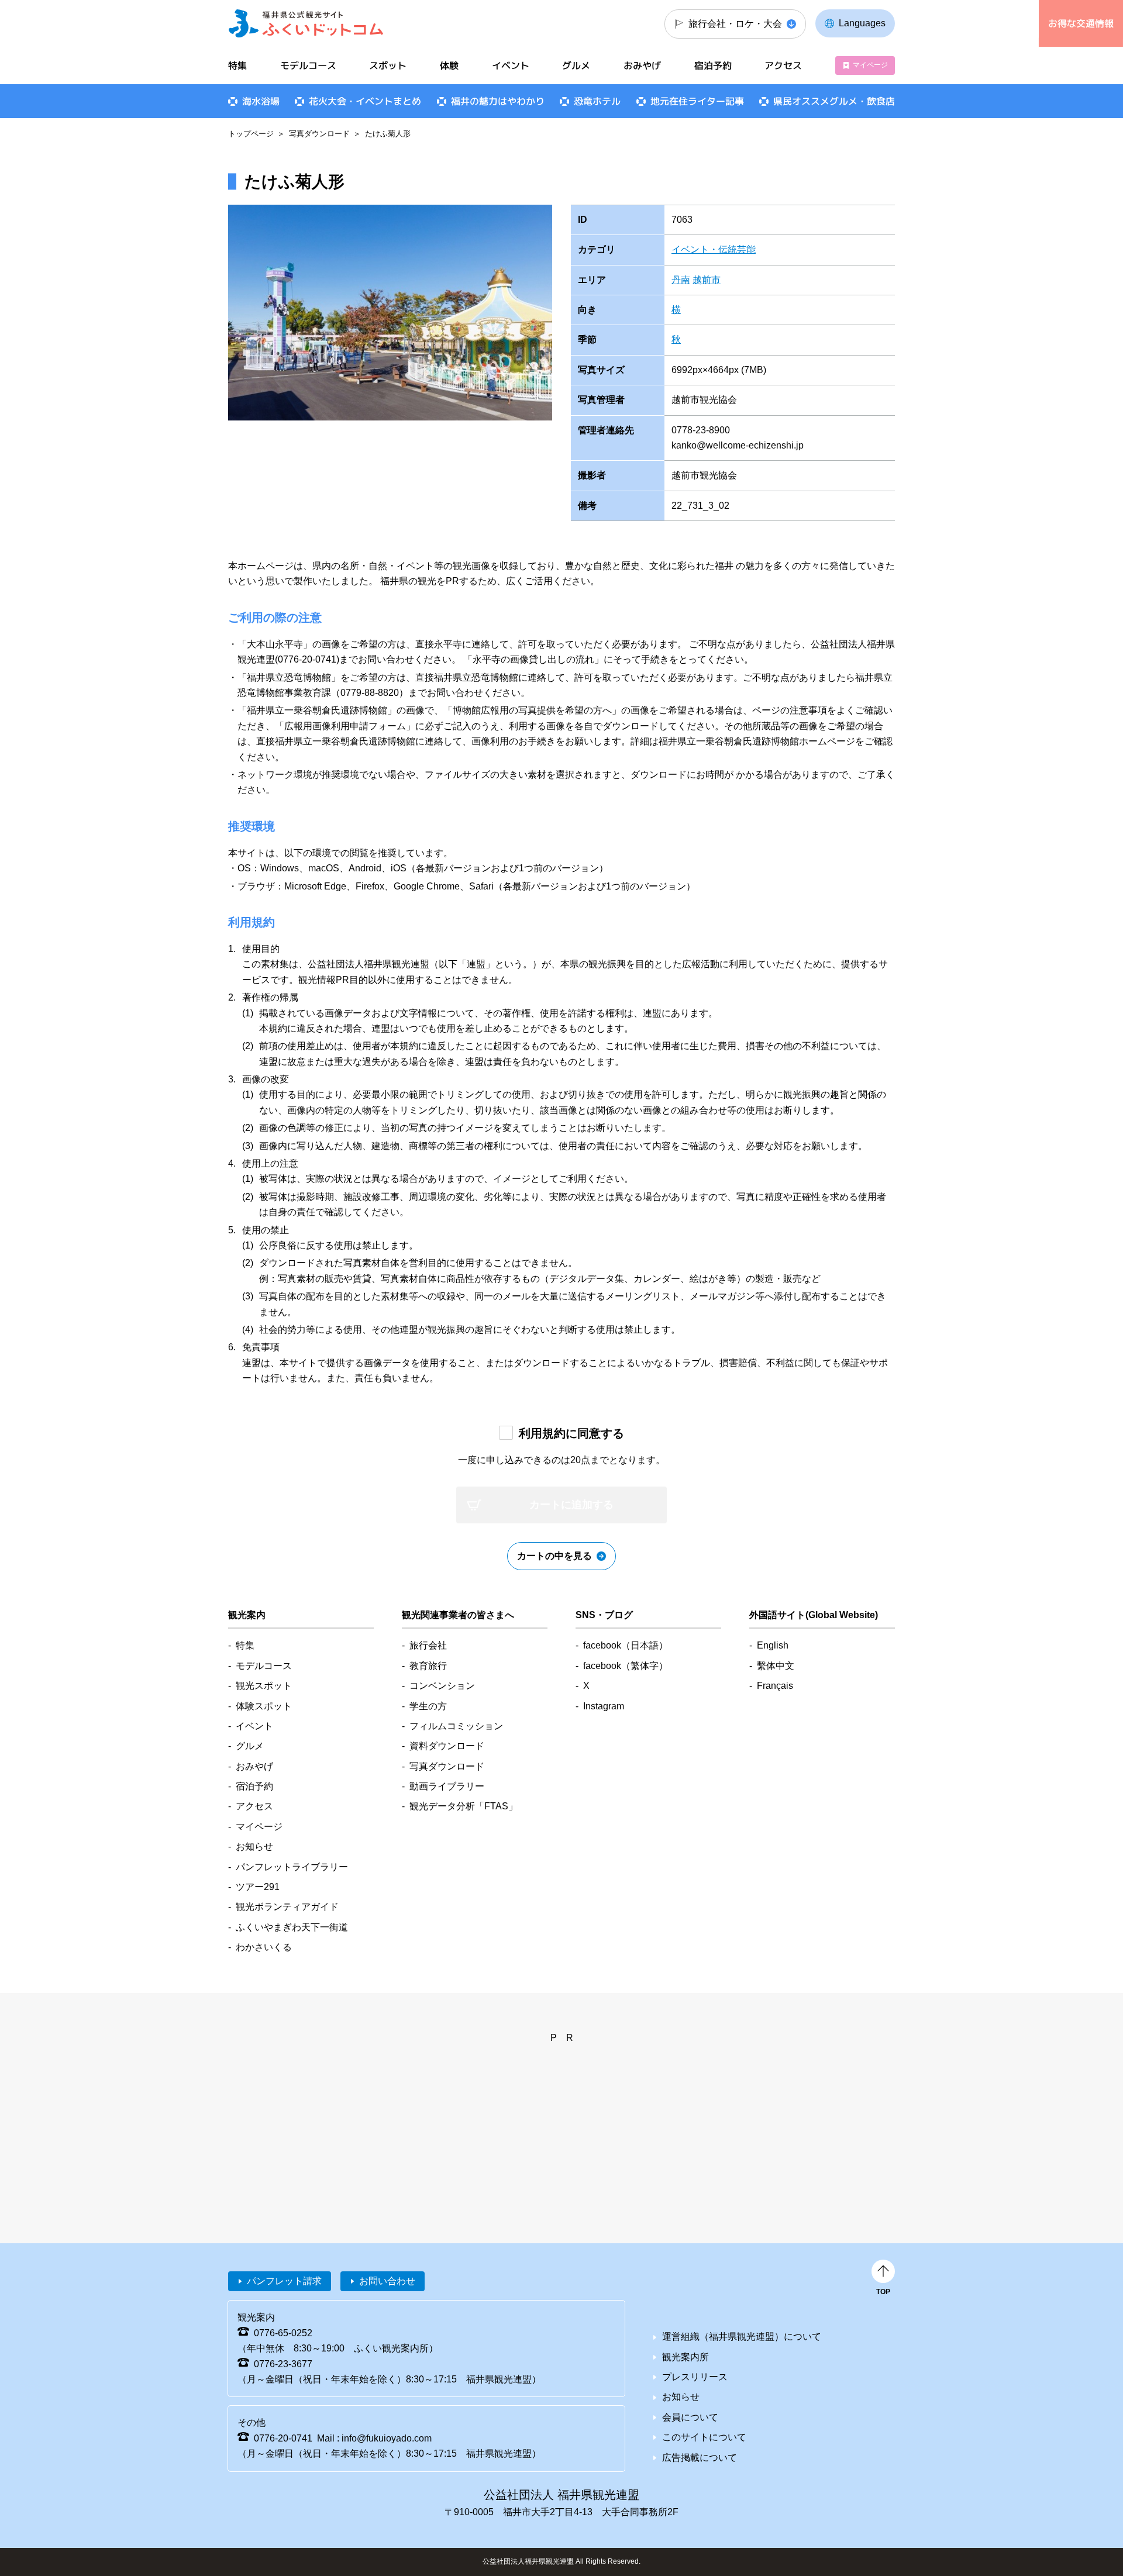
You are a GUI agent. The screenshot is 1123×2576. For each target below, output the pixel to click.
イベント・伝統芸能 (714, 249)
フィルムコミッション (456, 1726)
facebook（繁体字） (626, 1666)
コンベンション (442, 1686)
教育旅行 (428, 1666)
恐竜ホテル (597, 101)
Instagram (604, 1706)
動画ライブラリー (447, 1786)
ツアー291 (258, 1887)
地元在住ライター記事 (697, 101)
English (773, 1645)
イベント (511, 65)
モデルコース (308, 65)
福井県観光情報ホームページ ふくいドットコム (306, 23)
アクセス (783, 65)
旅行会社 (428, 1645)
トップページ (251, 134)
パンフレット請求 (284, 2281)
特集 (237, 65)
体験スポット (264, 1706)
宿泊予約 (713, 65)
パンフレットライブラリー (292, 1867)
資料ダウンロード (447, 1746)
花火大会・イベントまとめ (365, 101)
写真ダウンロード (319, 134)
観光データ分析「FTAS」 (464, 1806)
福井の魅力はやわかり (498, 101)
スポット (388, 65)
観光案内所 (685, 2357)
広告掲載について (700, 2458)
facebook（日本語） (626, 1645)
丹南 (681, 280)
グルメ (576, 65)
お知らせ (254, 1846)
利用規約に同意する (571, 1433)
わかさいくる (264, 1947)
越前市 (707, 280)
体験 (449, 65)
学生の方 (428, 1706)
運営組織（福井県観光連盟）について (742, 2337)
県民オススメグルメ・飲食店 (834, 101)
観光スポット (264, 1686)
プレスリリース (695, 2377)
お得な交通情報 (1081, 23)
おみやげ (642, 65)
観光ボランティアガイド (287, 1907)
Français (775, 1686)
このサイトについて (704, 2437)
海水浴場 (261, 101)
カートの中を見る (554, 1556)
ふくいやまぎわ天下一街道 (292, 1927)
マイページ (870, 65)
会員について (690, 2417)
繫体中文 (776, 1666)
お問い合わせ (387, 2281)
